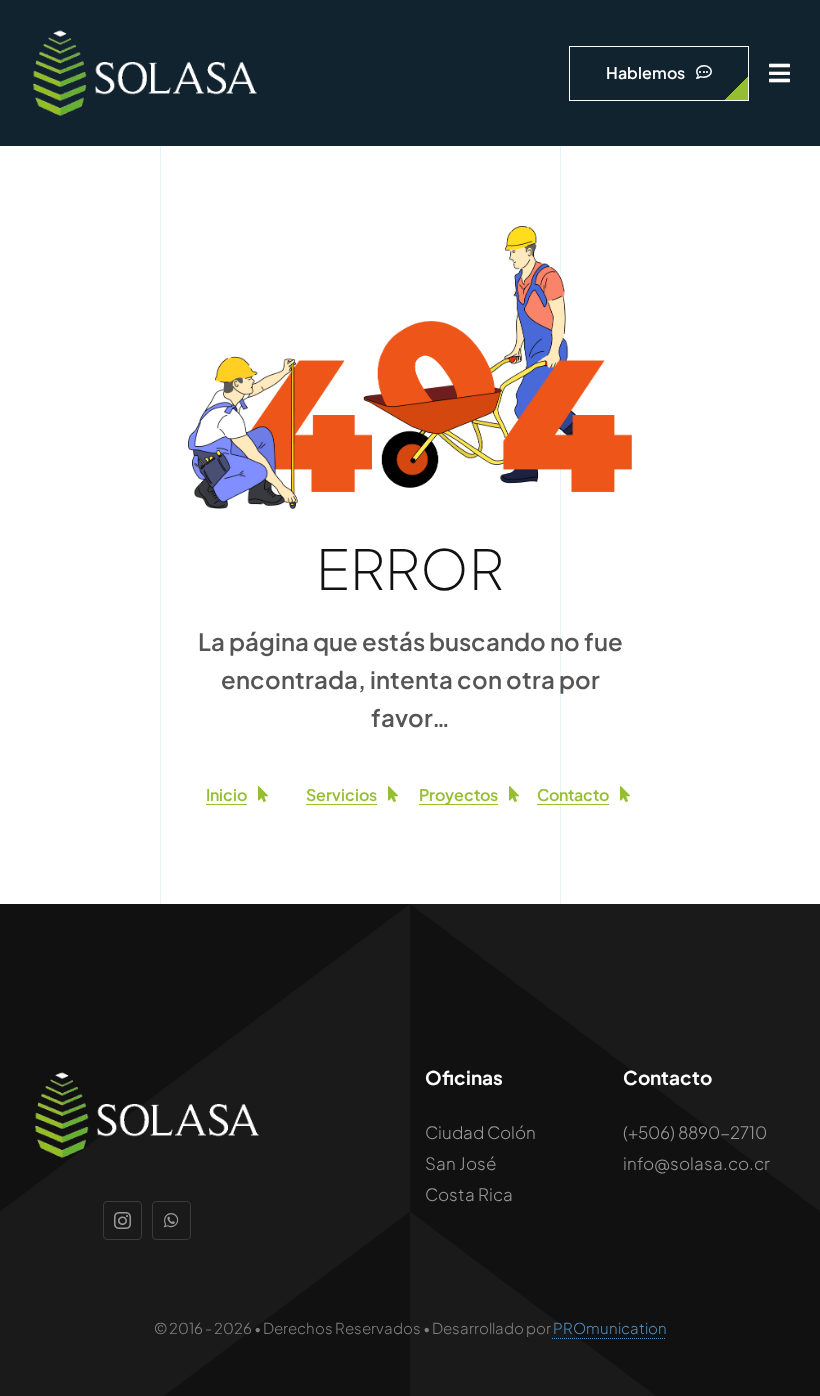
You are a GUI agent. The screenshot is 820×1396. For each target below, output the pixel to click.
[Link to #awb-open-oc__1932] (779, 73)
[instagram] (122, 1220)
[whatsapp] (171, 1220)
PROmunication (610, 1327)
